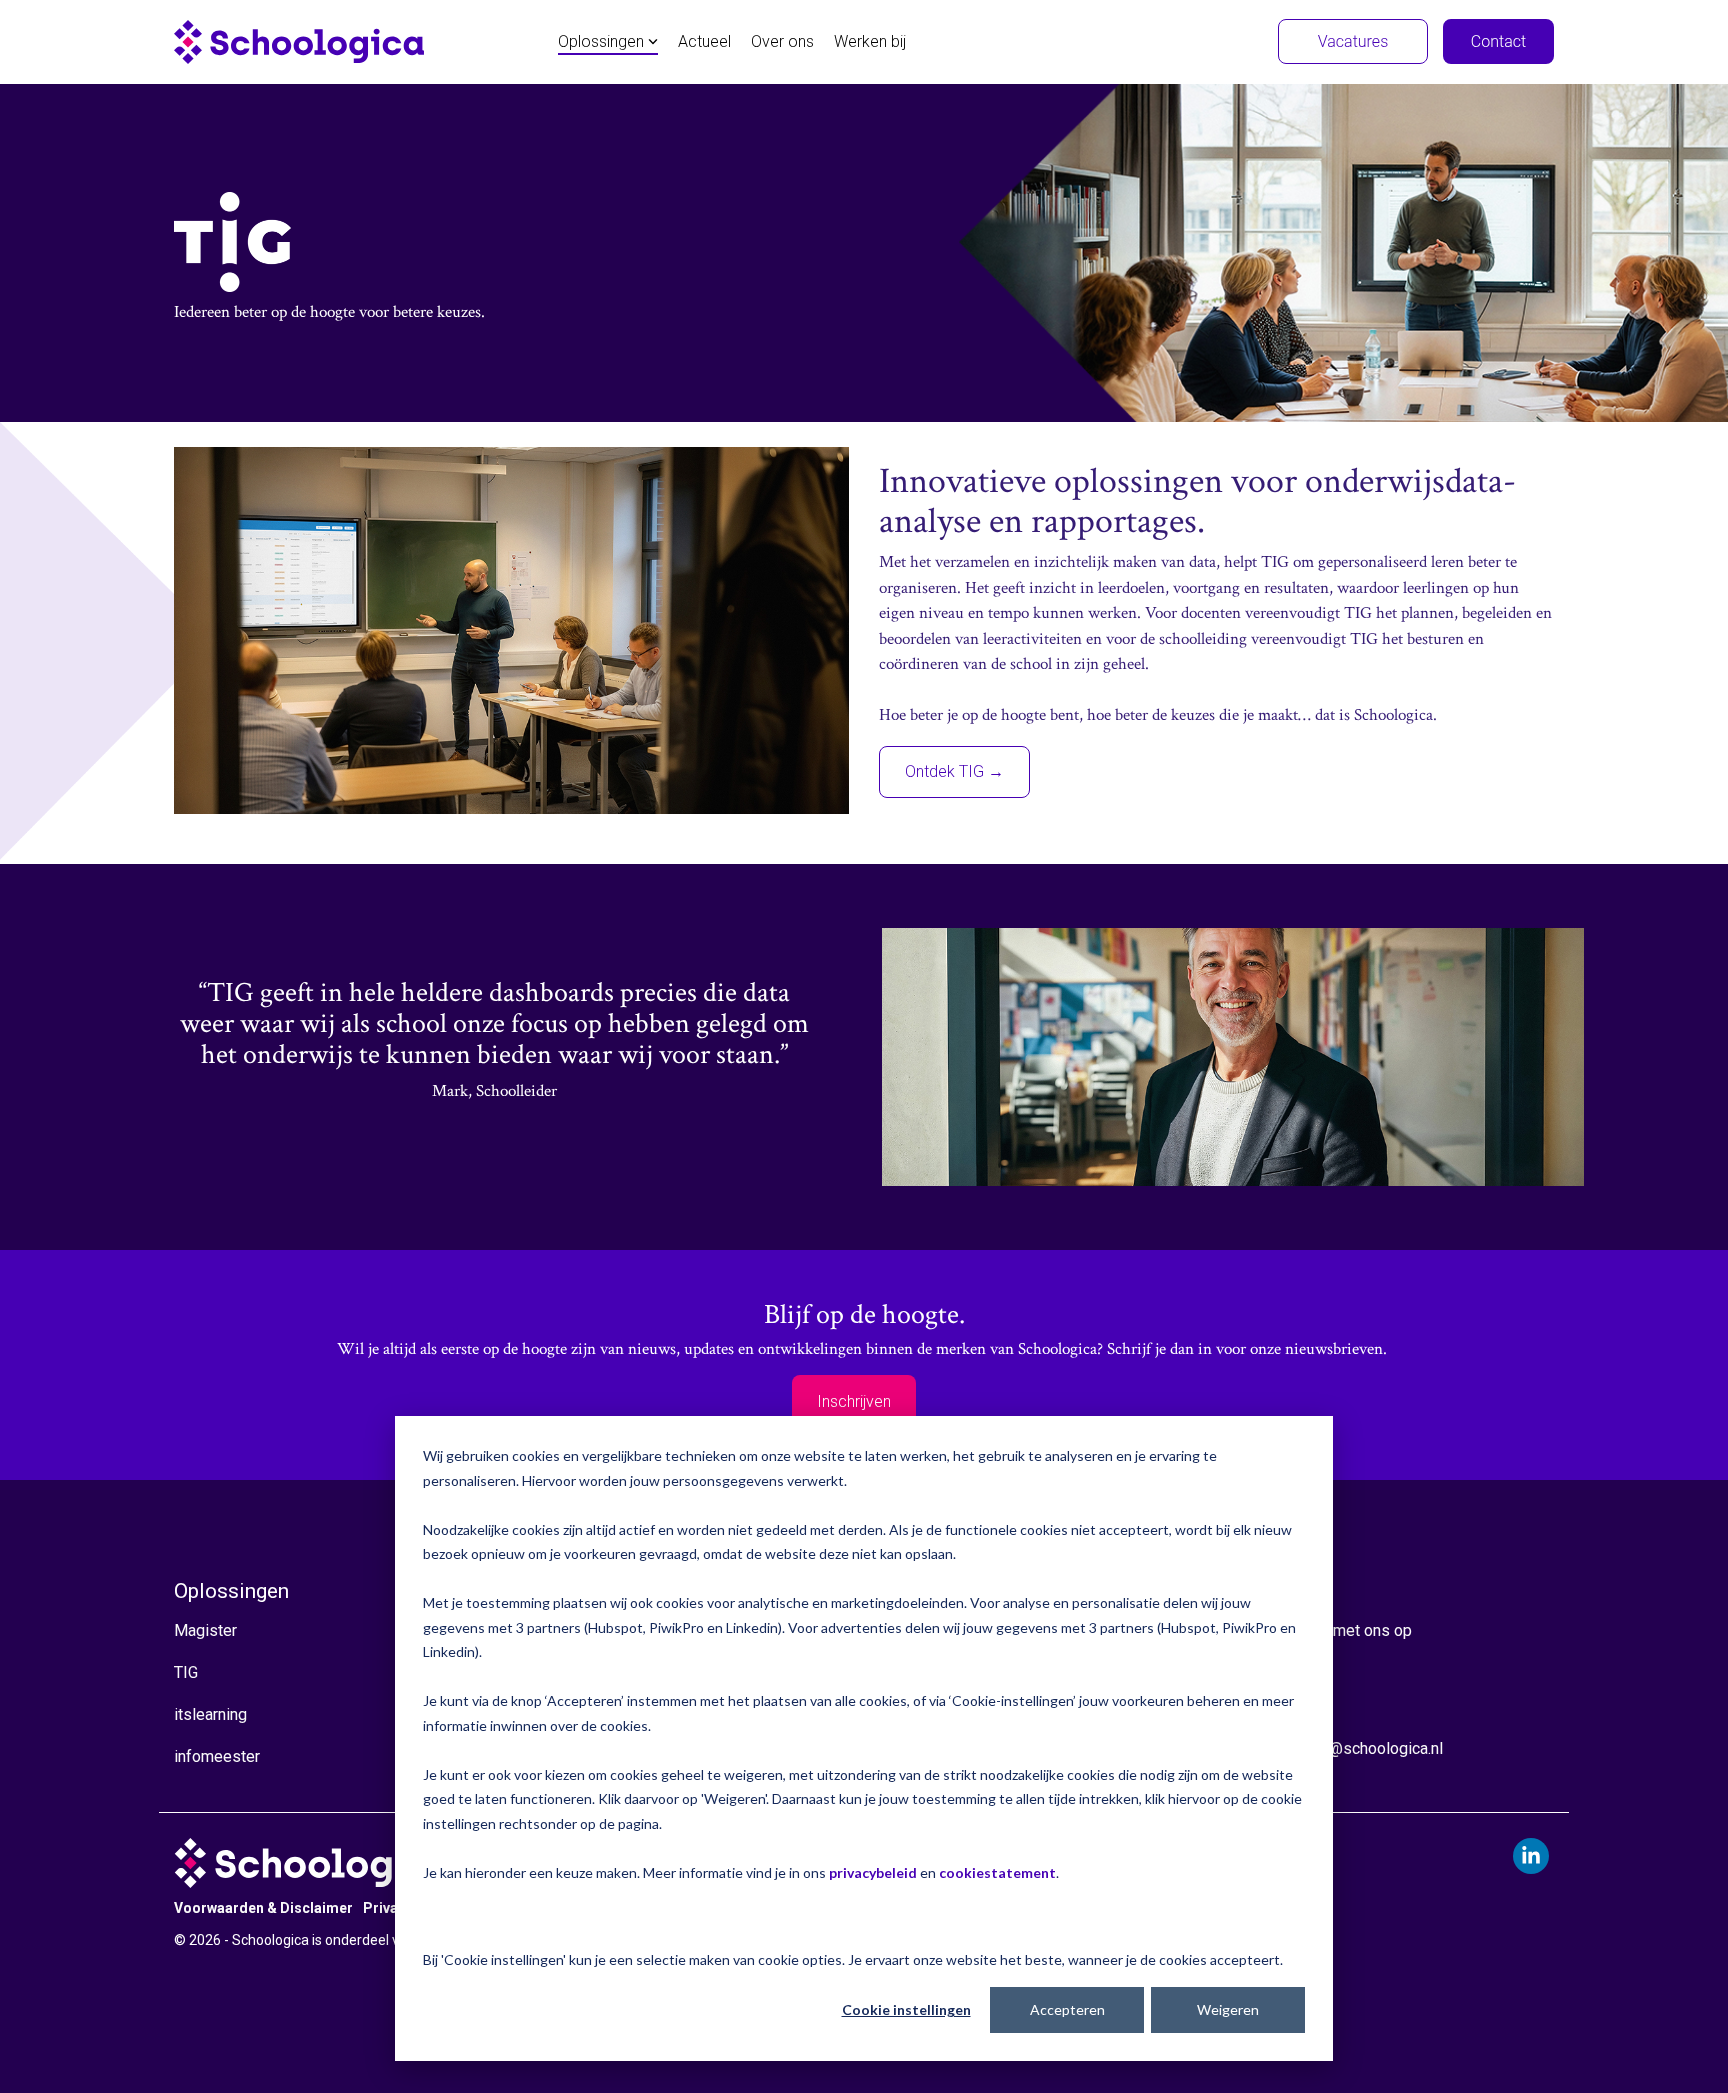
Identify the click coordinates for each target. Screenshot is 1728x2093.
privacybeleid (873, 1872)
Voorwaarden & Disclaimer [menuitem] (263, 1908)
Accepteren (1067, 2009)
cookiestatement (997, 1872)
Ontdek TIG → (954, 771)
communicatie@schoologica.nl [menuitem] (1337, 1748)
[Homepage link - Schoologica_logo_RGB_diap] (314, 1877)
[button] (1531, 1856)
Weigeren (1228, 2009)
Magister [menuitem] (205, 1630)
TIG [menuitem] (186, 1672)
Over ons (782, 41)
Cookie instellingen (906, 2009)
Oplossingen (601, 41)
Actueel (704, 41)
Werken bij (870, 41)
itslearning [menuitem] (210, 1714)
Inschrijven (854, 1401)
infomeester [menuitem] (217, 1756)
